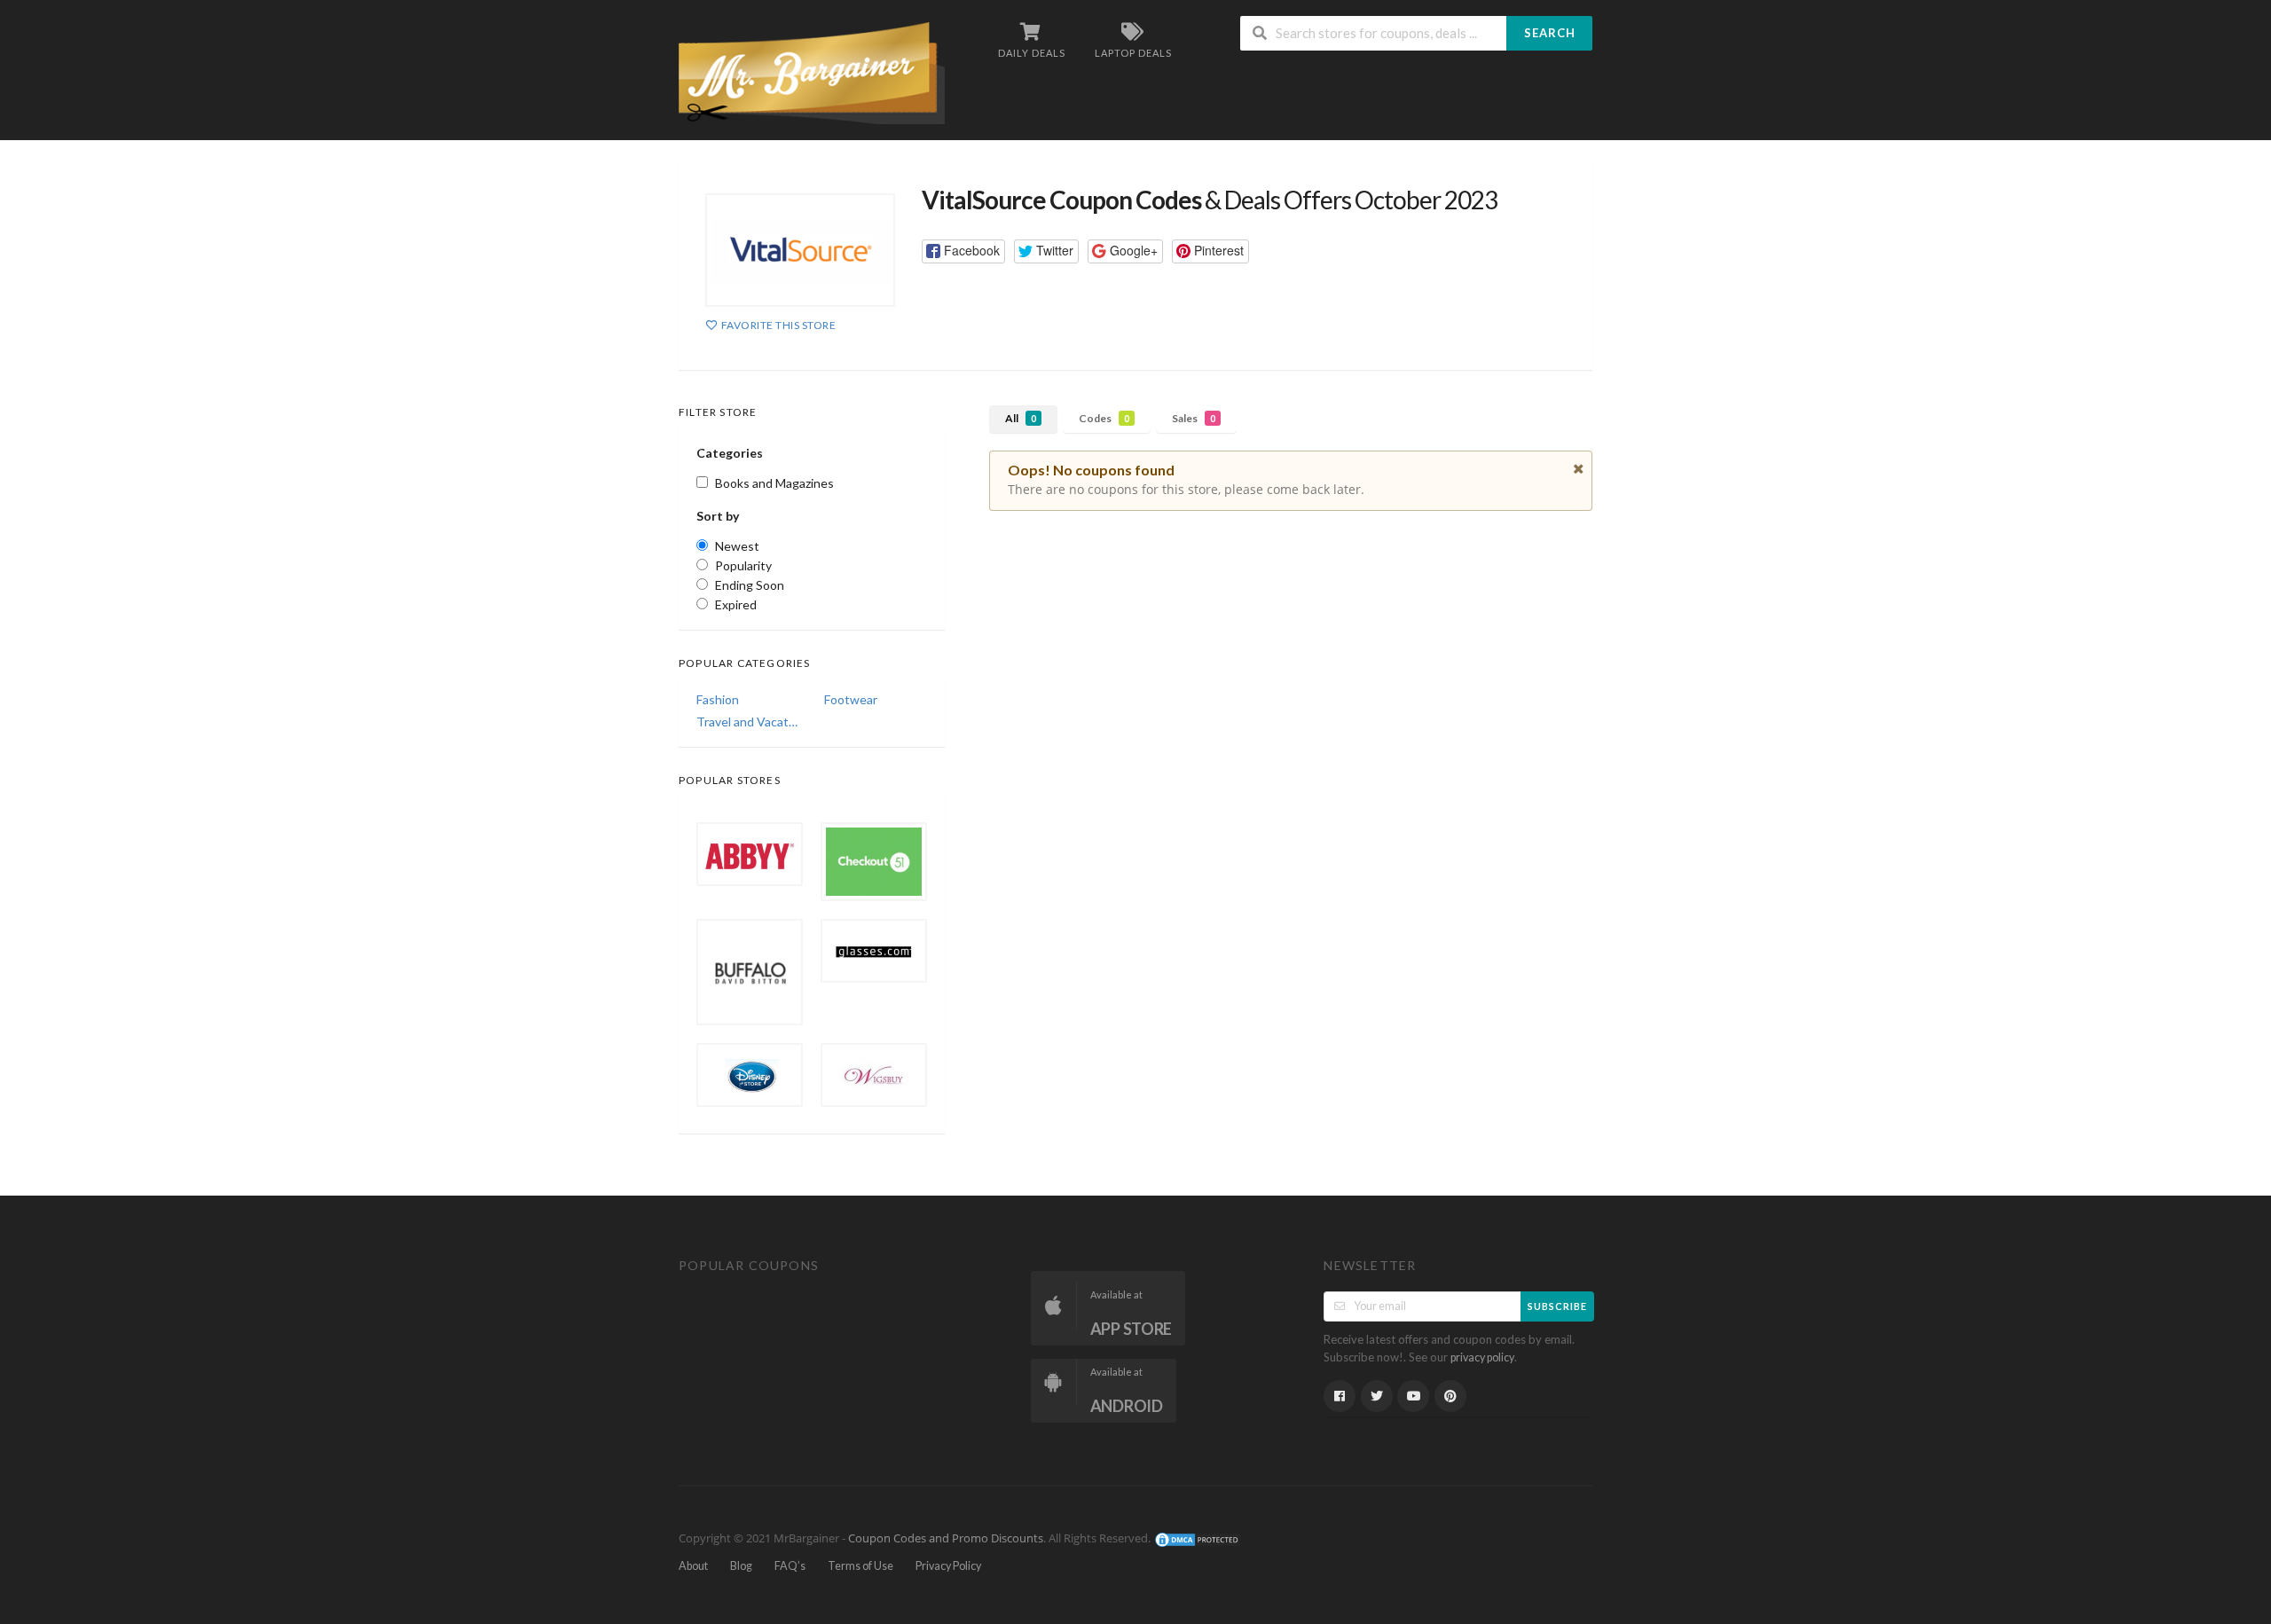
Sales (1194, 418)
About (693, 1566)
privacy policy (1482, 1357)
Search (1550, 33)
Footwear (851, 699)
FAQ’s (790, 1566)
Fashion (718, 699)
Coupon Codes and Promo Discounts (946, 1539)
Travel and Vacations (748, 722)
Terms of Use (860, 1566)
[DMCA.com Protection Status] (1198, 1539)
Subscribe (1557, 1306)
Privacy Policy (948, 1566)
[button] (963, 251)
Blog (741, 1566)
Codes (1104, 418)
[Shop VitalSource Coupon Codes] (800, 250)
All (1021, 418)
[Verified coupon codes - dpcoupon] (812, 71)
